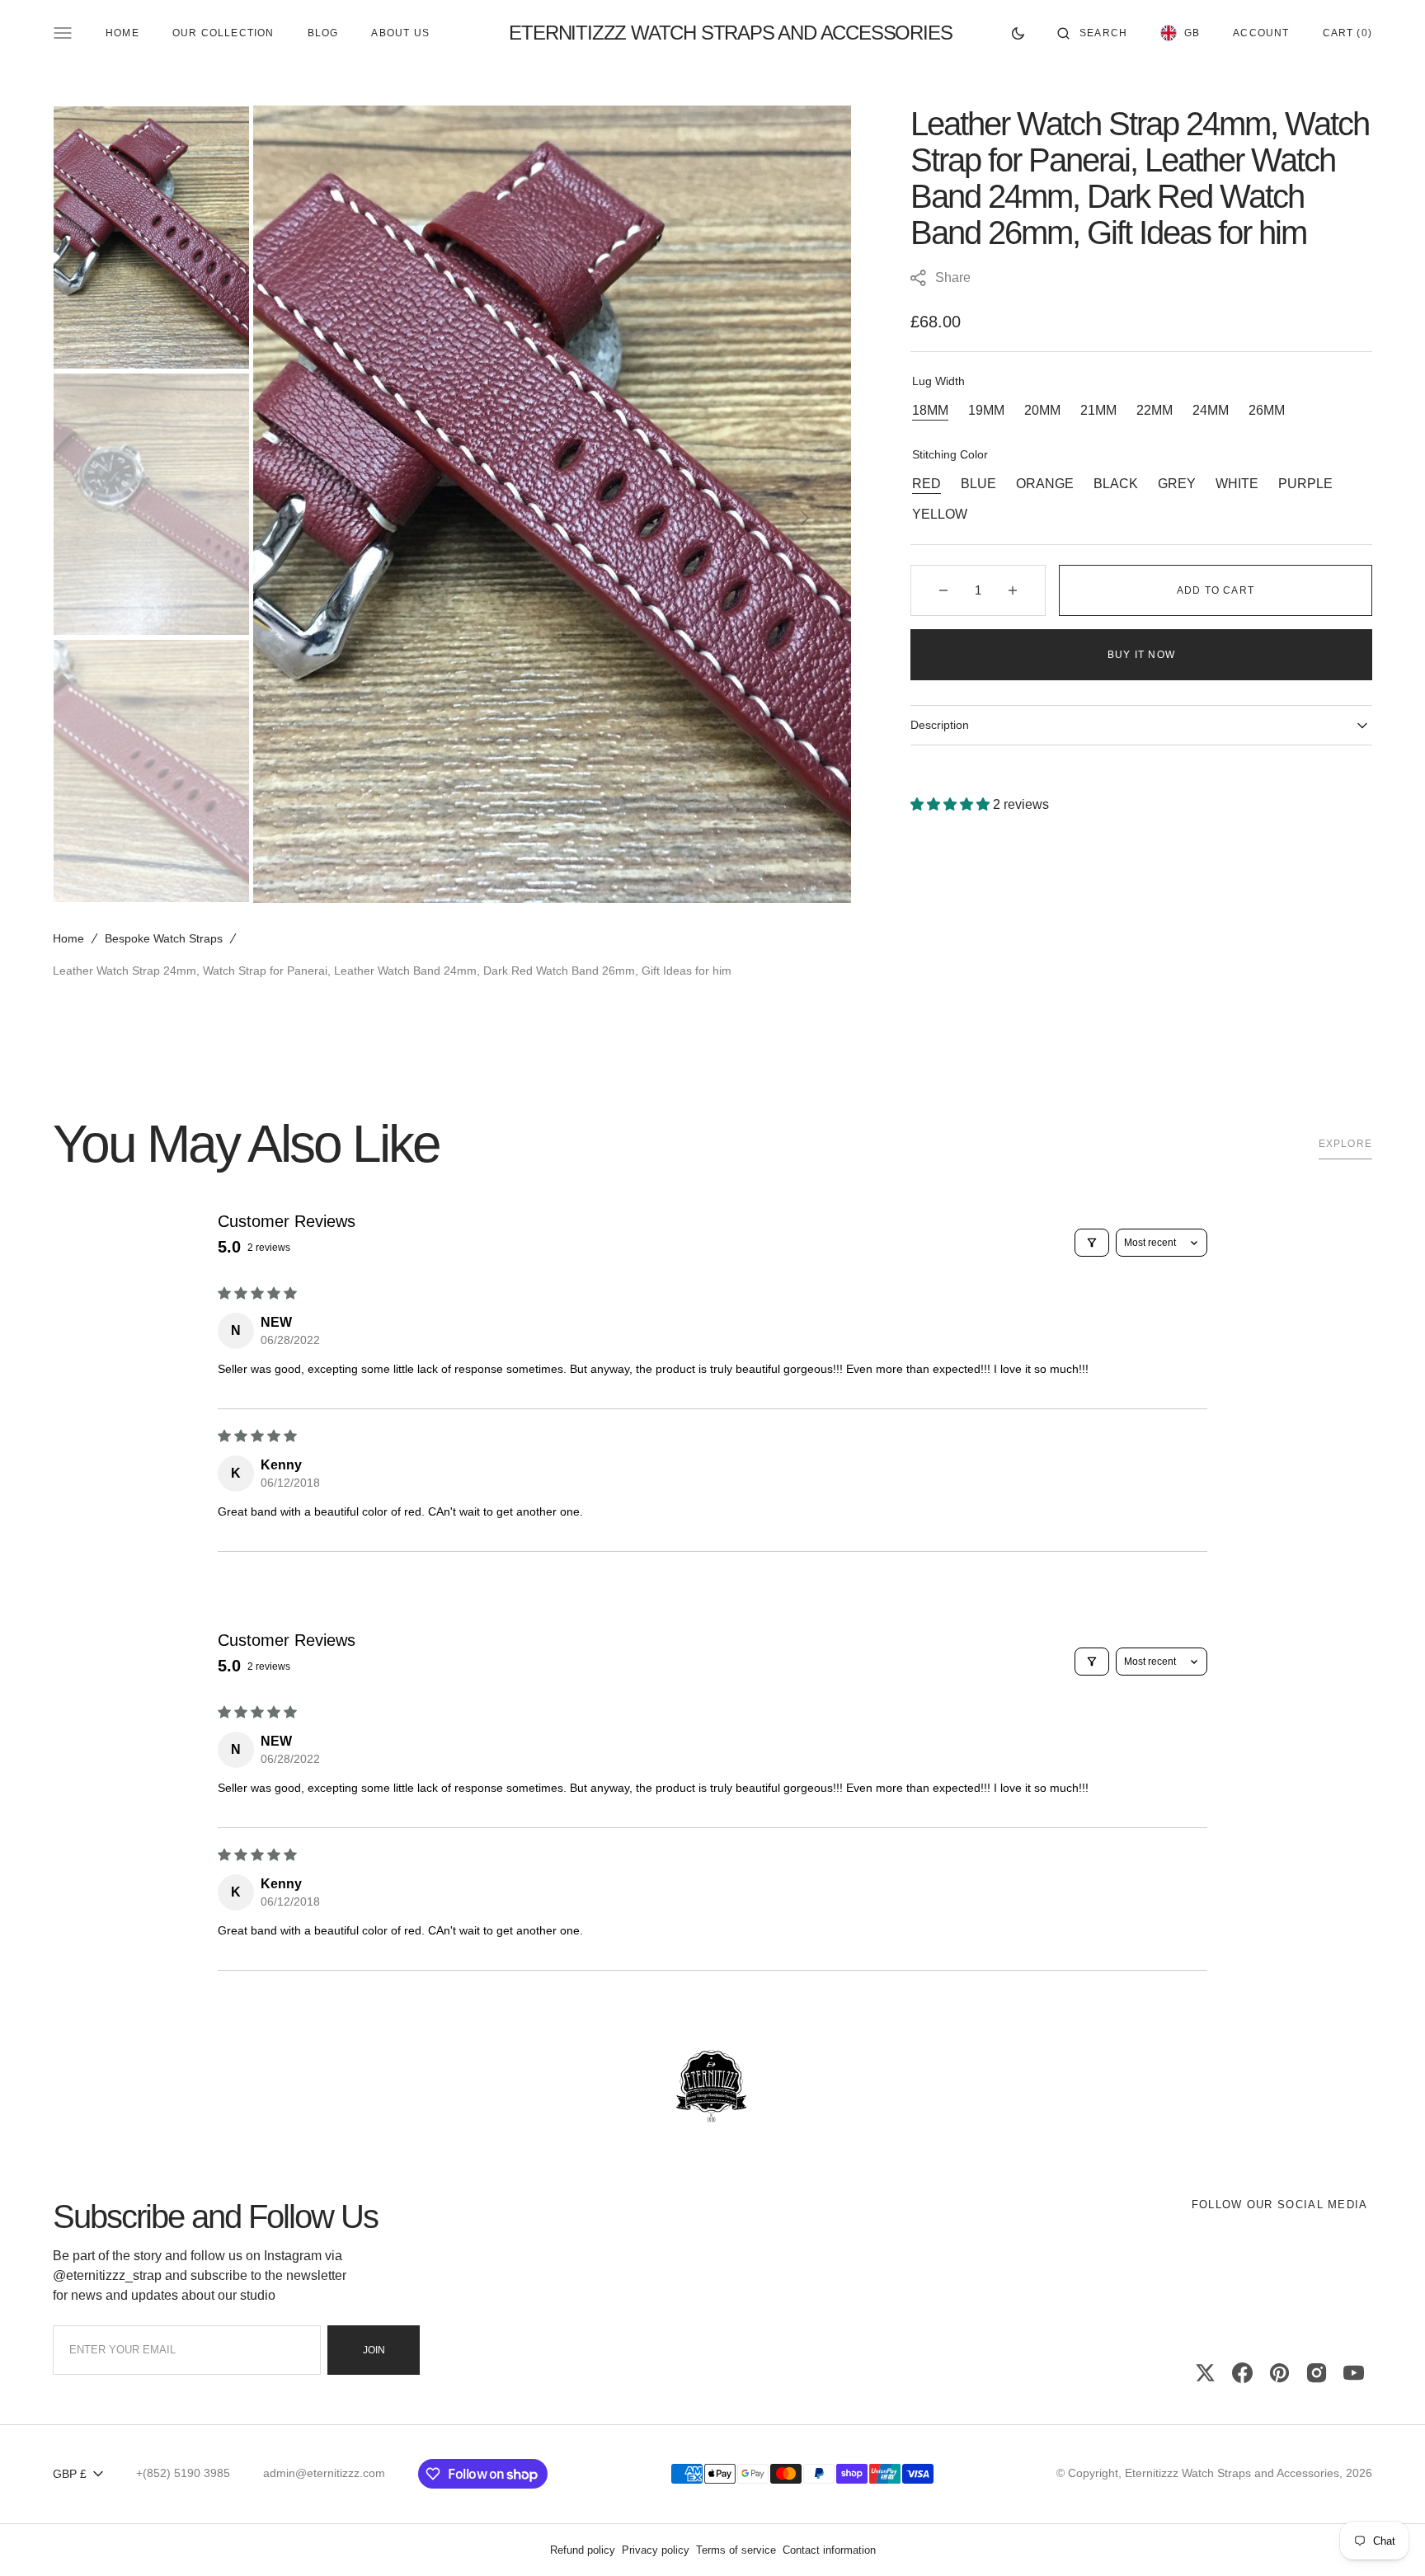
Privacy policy (656, 2550)
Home (68, 938)
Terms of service (736, 2550)
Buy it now (1141, 655)
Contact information (829, 2550)
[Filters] (1092, 1243)
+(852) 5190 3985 (183, 2473)
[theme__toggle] (1018, 33)
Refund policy (583, 2550)
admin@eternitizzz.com (324, 2473)
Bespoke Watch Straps (164, 938)
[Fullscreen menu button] (63, 33)
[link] (712, 2087)
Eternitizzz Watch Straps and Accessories (1232, 2473)
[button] (1092, 33)
